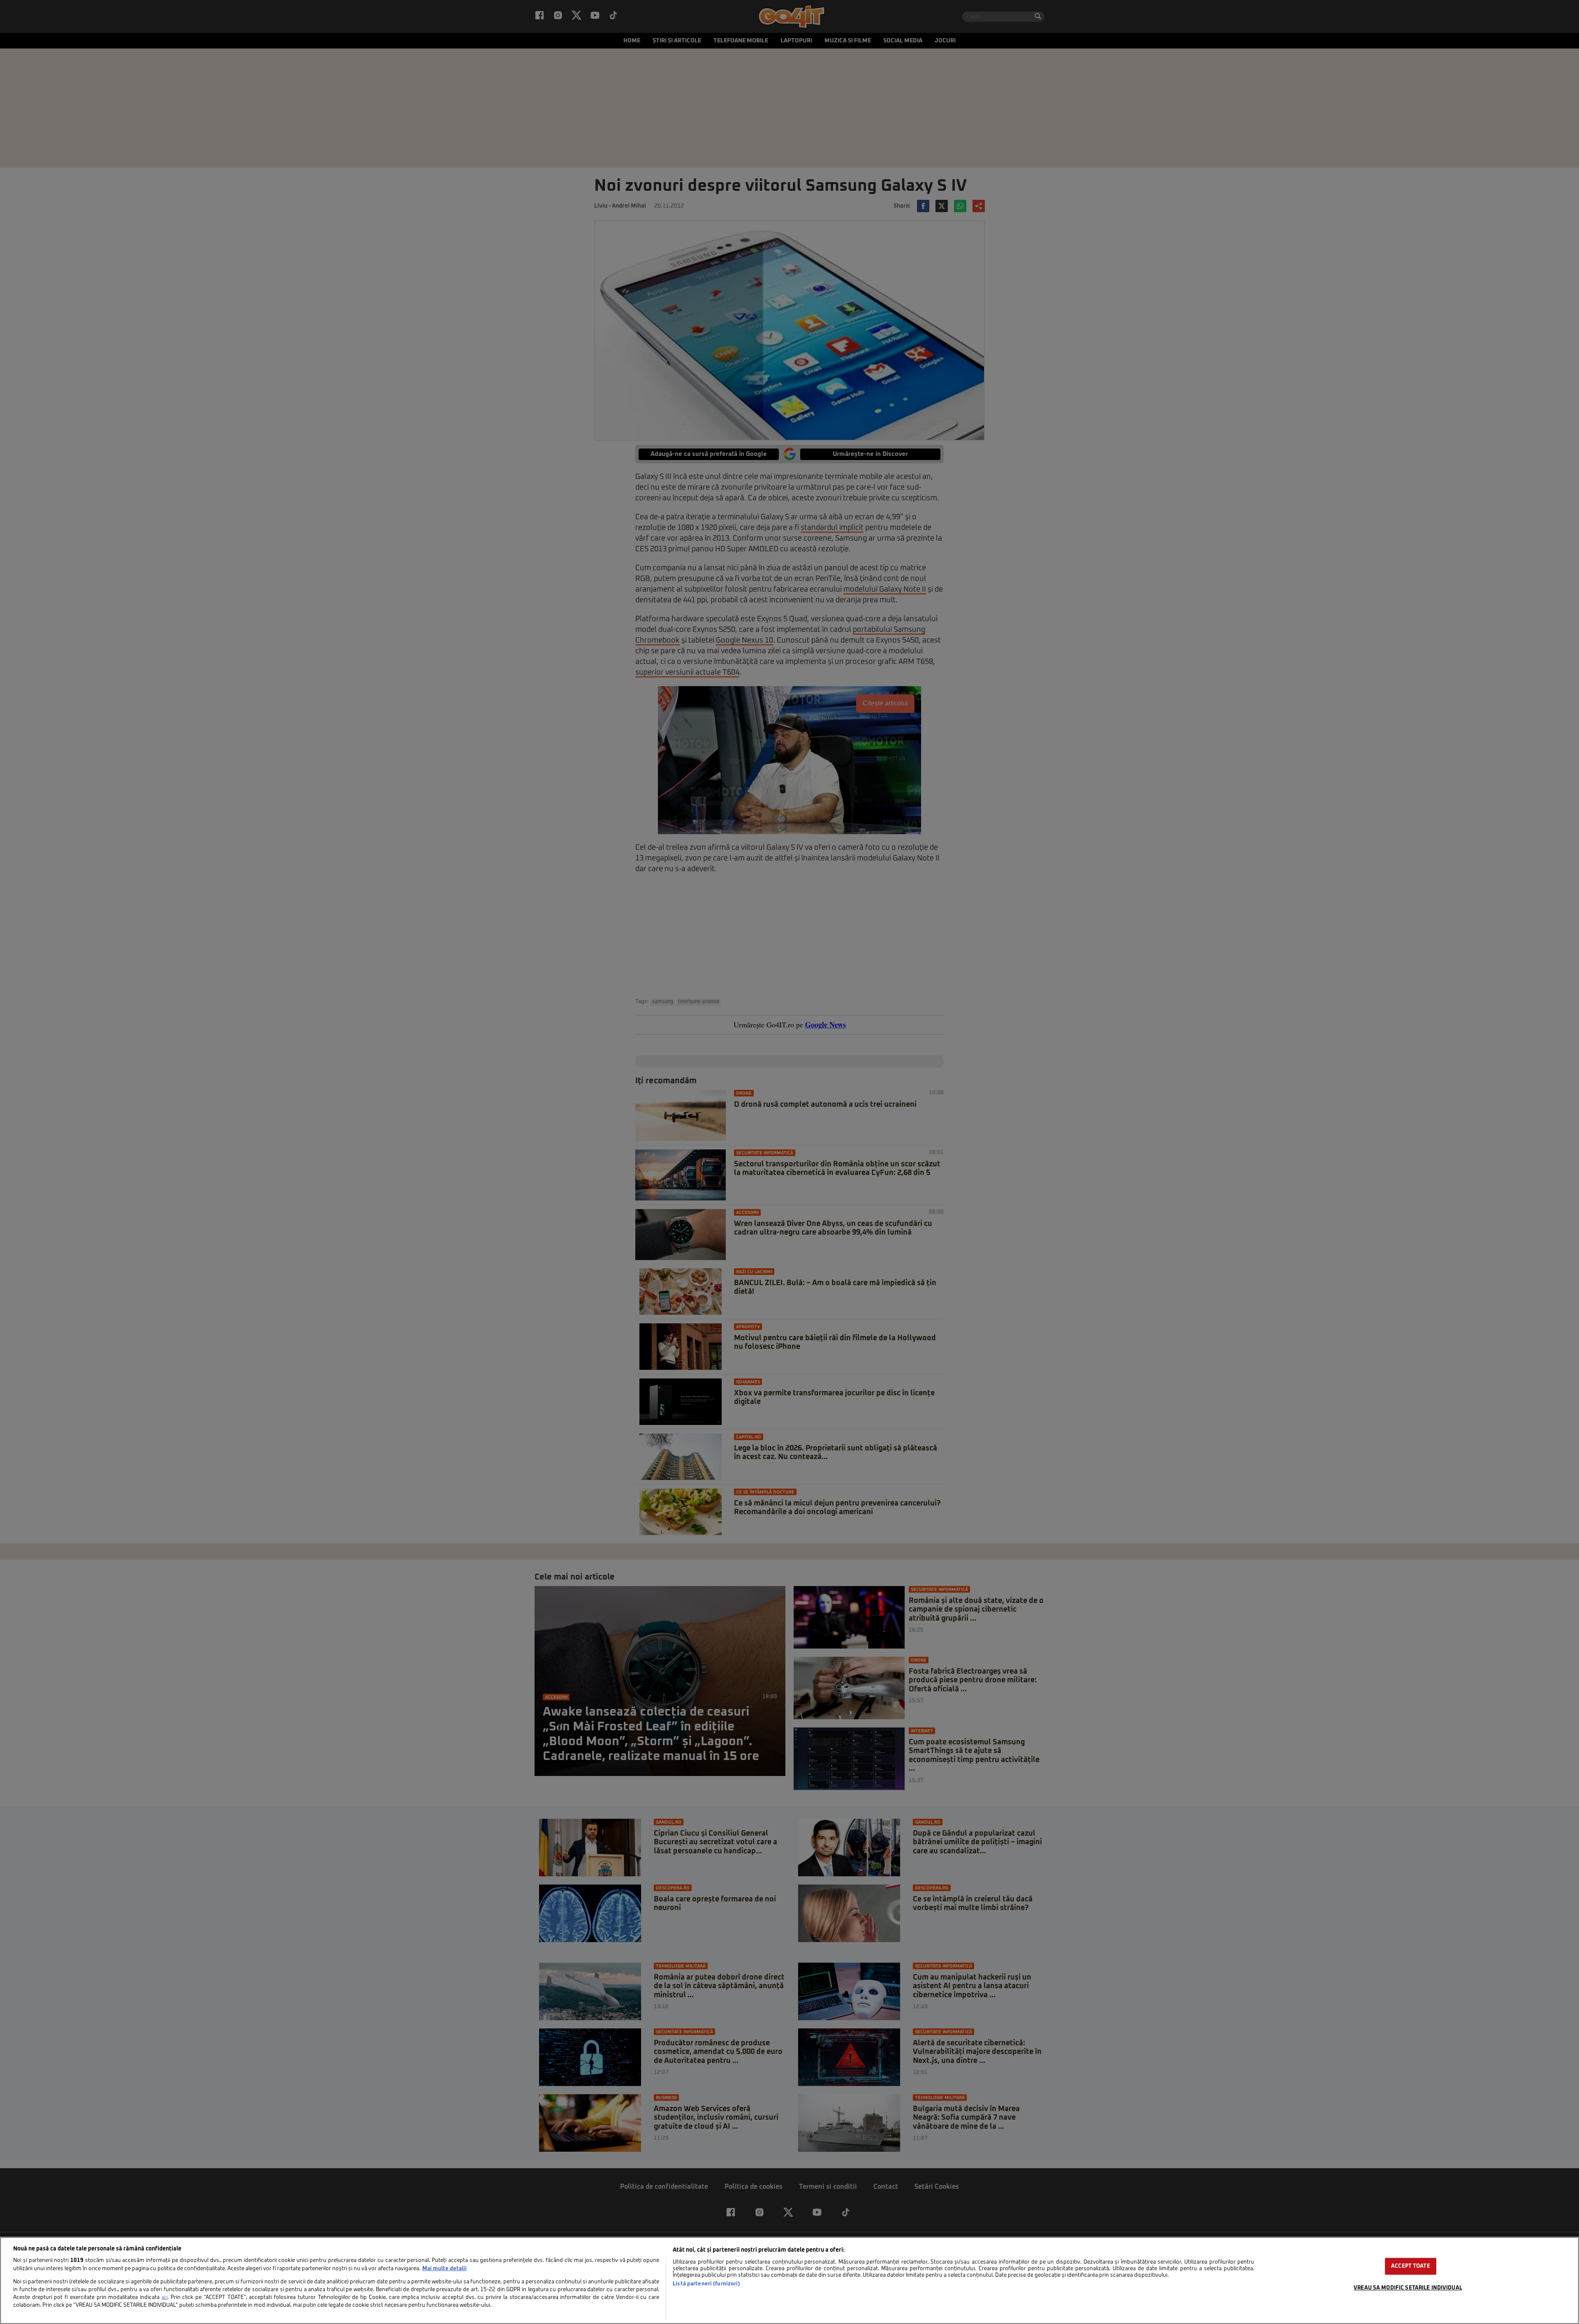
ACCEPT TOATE (1411, 2266)
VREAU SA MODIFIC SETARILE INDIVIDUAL (1408, 2288)
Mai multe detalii (445, 2269)
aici (164, 2298)
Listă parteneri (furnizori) (706, 2284)
